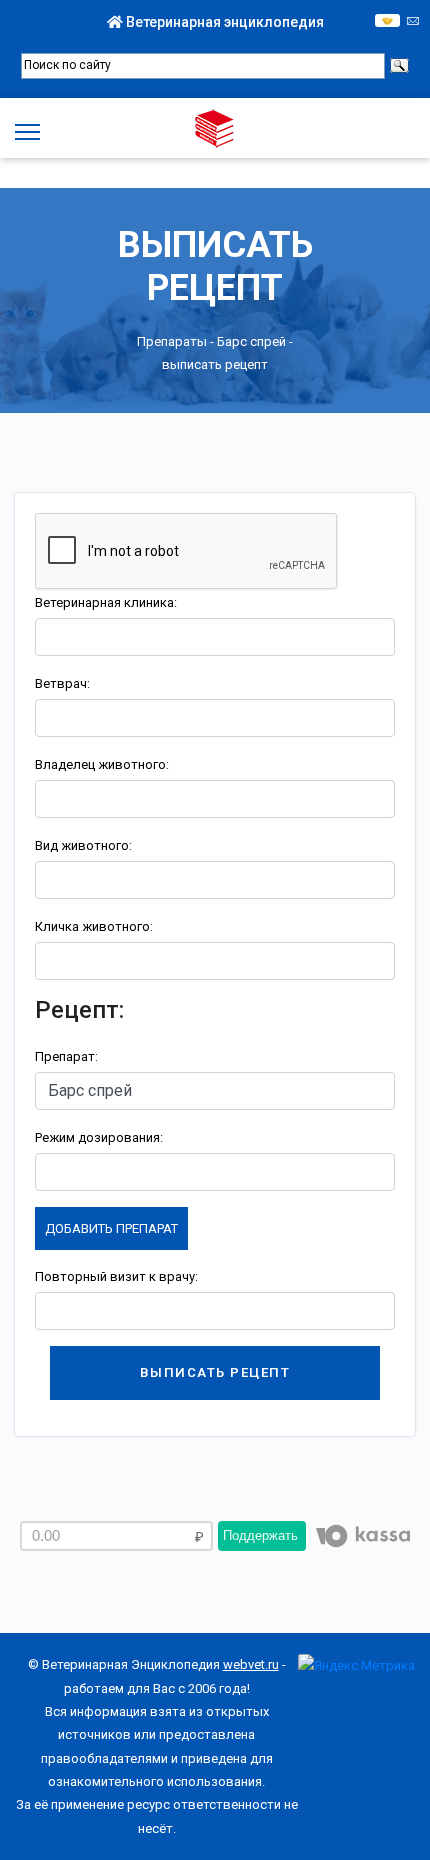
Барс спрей (251, 341)
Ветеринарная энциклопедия (223, 22)
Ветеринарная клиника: (106, 602)
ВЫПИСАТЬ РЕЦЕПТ (215, 1372)
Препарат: (66, 1056)
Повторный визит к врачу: (116, 1276)
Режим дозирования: (99, 1137)
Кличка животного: (94, 926)
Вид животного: (83, 845)
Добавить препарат (111, 1228)
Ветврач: (62, 683)
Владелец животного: (102, 764)
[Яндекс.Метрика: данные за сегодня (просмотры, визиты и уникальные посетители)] (356, 1665)
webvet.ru (251, 1664)
